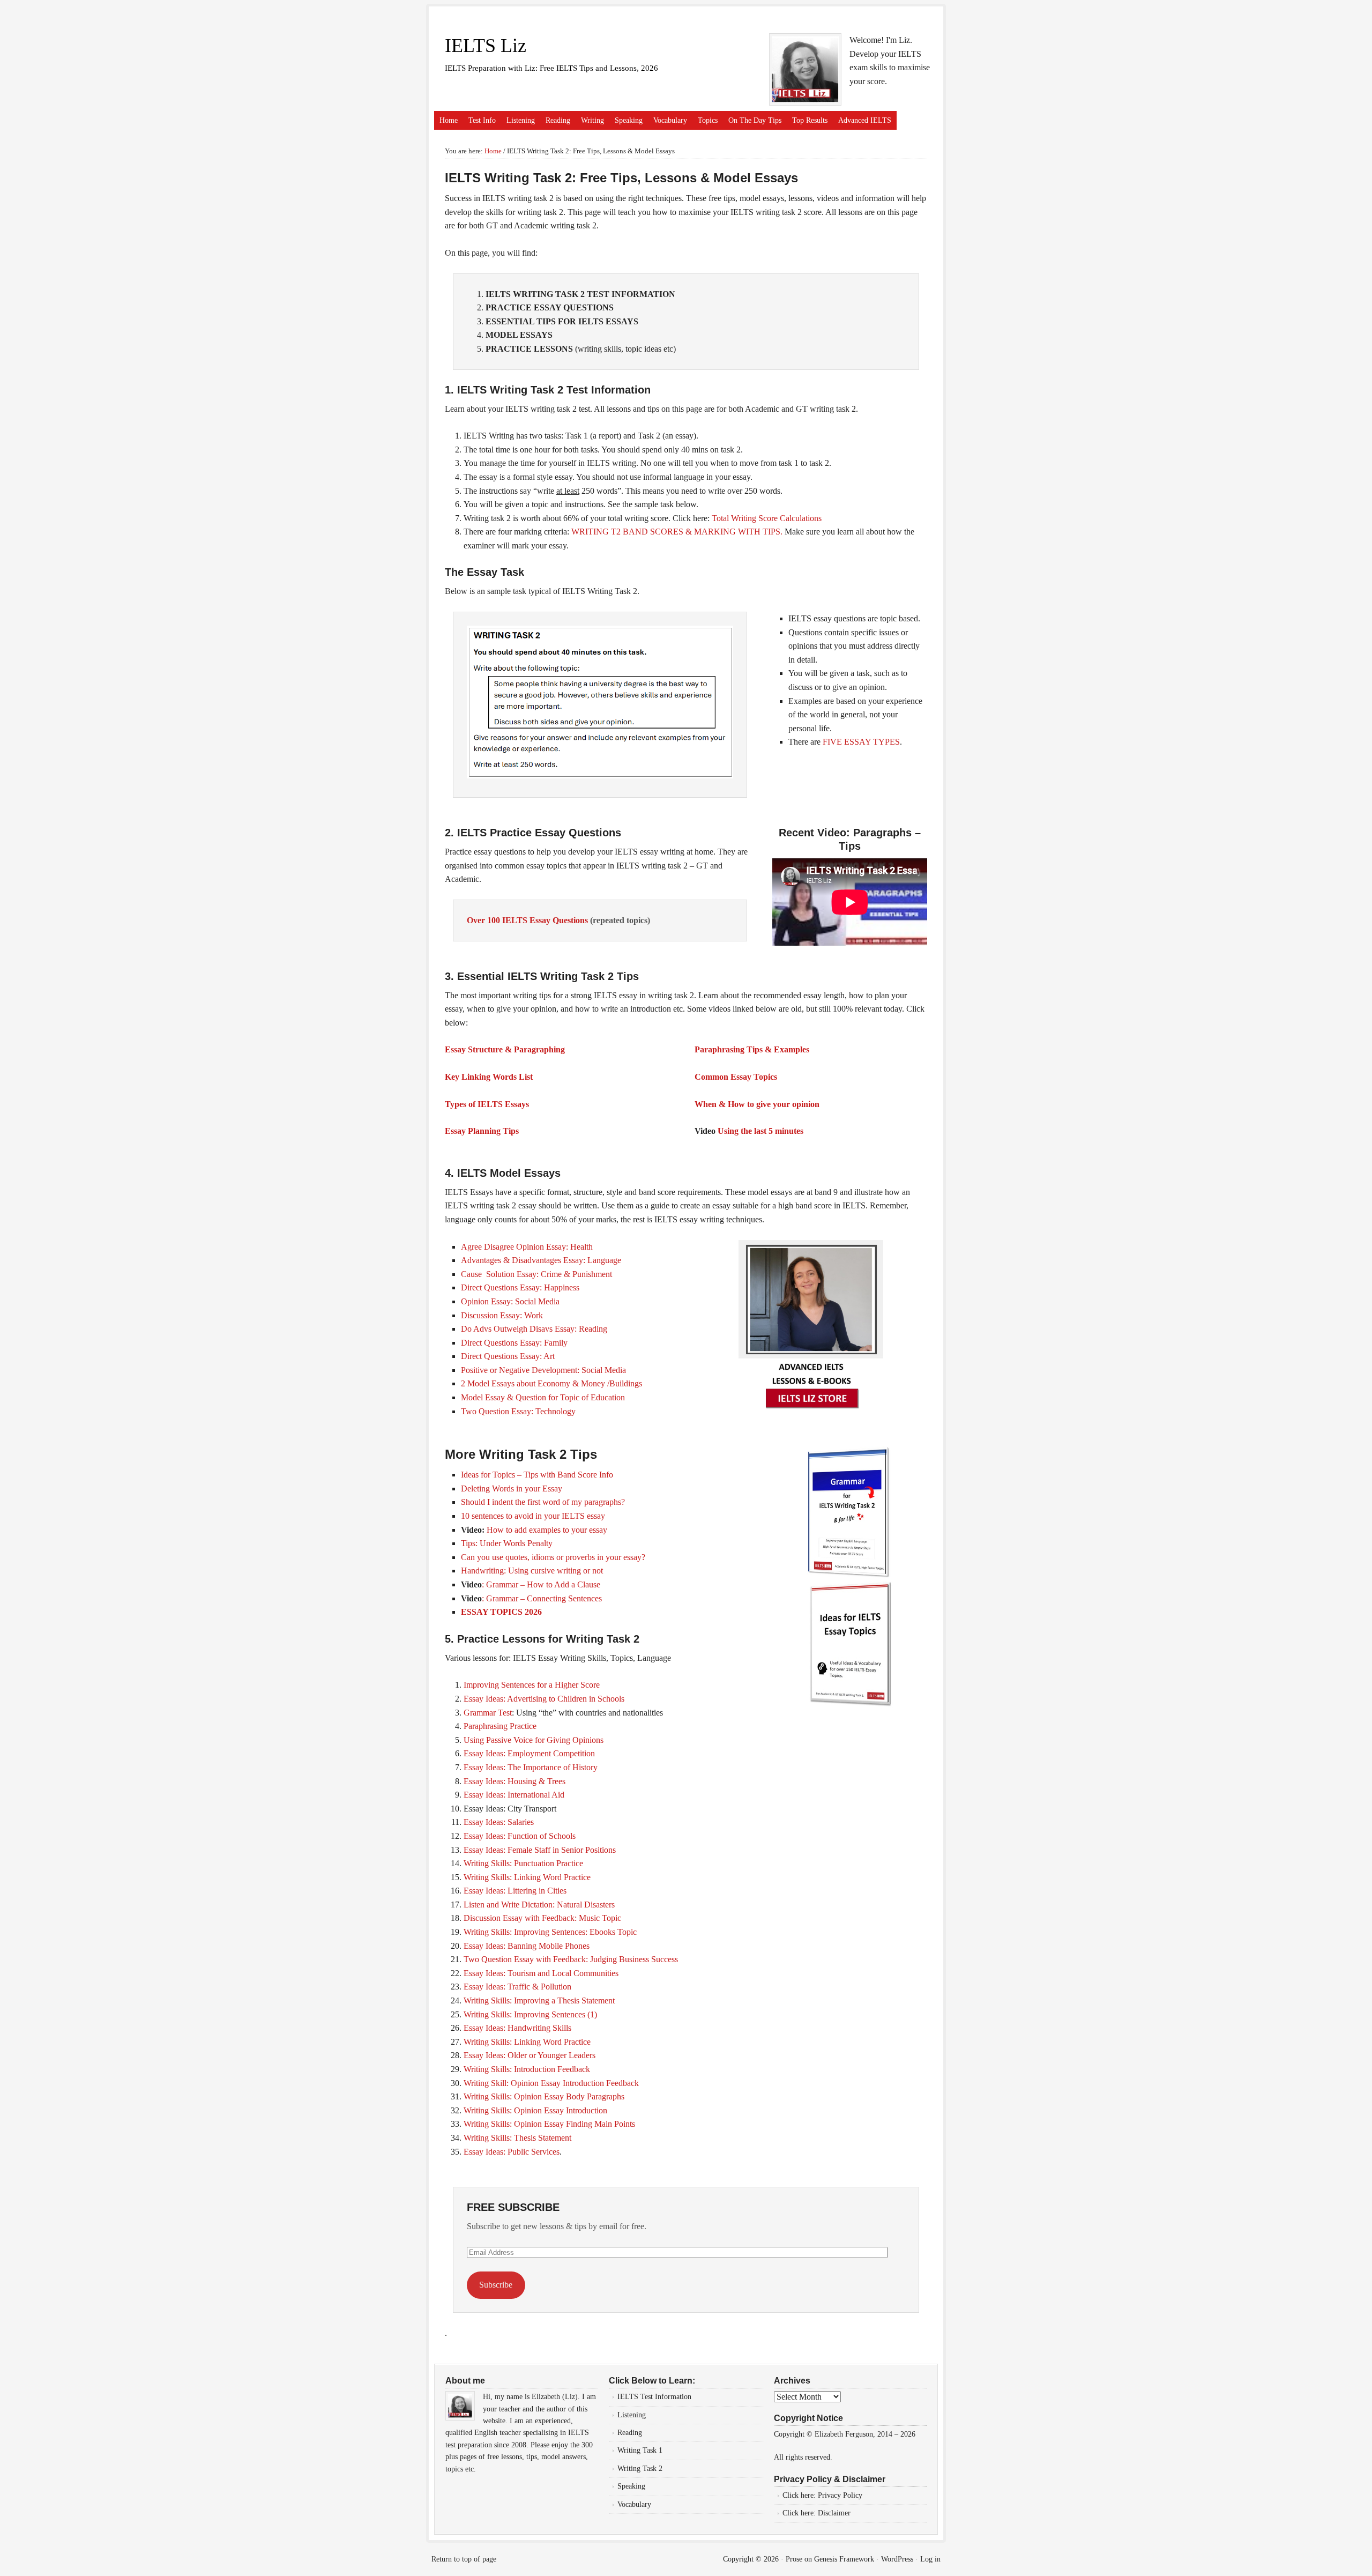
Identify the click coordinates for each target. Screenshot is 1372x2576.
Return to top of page (464, 2559)
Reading (558, 120)
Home (449, 120)
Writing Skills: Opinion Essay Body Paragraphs (544, 2096)
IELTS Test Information (654, 2397)
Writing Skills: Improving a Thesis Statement (539, 2000)
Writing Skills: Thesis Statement (517, 2138)
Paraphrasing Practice (500, 1726)
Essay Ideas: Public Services (512, 2152)
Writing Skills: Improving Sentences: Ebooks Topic (550, 1932)
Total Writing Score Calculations (767, 518)
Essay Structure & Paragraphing (505, 1049)
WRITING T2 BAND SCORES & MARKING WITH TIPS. (677, 532)
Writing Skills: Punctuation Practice (523, 1863)
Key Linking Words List (489, 1077)
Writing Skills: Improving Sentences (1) (530, 2014)
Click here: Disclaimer (817, 2513)
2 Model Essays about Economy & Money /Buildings (551, 1383)
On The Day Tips (755, 120)
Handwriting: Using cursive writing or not (532, 1571)
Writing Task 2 (640, 2469)
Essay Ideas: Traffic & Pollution (517, 1987)
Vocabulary (670, 120)
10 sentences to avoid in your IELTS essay (533, 1516)
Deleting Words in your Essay (512, 1489)
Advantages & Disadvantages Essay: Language (541, 1260)
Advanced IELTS (865, 120)
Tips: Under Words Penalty (507, 1543)
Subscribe (496, 2285)
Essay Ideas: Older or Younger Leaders (530, 2055)
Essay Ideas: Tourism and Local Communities (541, 1973)
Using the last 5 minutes (760, 1131)
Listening (521, 120)
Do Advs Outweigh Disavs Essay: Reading (534, 1329)
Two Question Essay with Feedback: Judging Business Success (571, 1959)
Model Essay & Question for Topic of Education (543, 1397)
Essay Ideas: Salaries (499, 1822)
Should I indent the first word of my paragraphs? (543, 1502)
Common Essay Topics (736, 1077)
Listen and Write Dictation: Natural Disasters (539, 1905)
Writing (592, 120)
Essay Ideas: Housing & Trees (516, 1781)
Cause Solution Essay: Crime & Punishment (536, 1274)
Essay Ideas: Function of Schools (520, 1836)
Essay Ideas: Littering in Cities (515, 1891)
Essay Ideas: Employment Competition (529, 1753)
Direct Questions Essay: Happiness (520, 1287)
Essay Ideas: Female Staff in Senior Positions (540, 1850)
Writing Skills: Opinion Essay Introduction (535, 2110)
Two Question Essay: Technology (518, 1411)
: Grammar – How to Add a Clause (541, 1584)
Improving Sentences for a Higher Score (532, 1685)
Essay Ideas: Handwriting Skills (517, 2028)
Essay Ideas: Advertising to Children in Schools (544, 1699)
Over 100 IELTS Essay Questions (528, 920)
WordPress (897, 2559)
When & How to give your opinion (757, 1104)
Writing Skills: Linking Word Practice (527, 1877)
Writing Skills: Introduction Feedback (527, 2069)
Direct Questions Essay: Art (508, 1356)
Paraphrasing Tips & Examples (752, 1049)
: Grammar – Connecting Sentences (542, 1598)
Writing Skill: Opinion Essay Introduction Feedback (551, 2083)
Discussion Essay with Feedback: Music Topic (542, 1918)
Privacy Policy (841, 2495)
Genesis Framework (844, 2559)
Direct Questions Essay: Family (514, 1343)
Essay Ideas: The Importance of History (531, 1767)
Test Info (482, 120)
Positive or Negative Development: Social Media (543, 1370)
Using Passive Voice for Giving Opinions (534, 1740)
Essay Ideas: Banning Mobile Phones (527, 1946)
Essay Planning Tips (482, 1131)
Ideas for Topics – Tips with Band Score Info (537, 1475)
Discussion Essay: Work (502, 1315)
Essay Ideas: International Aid (514, 1795)
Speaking (629, 120)
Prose (794, 2559)
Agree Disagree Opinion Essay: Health (527, 1247)
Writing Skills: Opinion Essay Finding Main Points (549, 2124)
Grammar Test (488, 1713)
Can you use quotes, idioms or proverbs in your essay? (553, 1557)
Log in (930, 2559)
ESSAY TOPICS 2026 (501, 1612)
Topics (708, 120)
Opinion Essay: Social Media (510, 1301)
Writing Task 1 (640, 2450)
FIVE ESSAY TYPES (861, 742)
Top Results (810, 120)
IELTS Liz (486, 46)
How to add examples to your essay (547, 1530)
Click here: (800, 2495)
